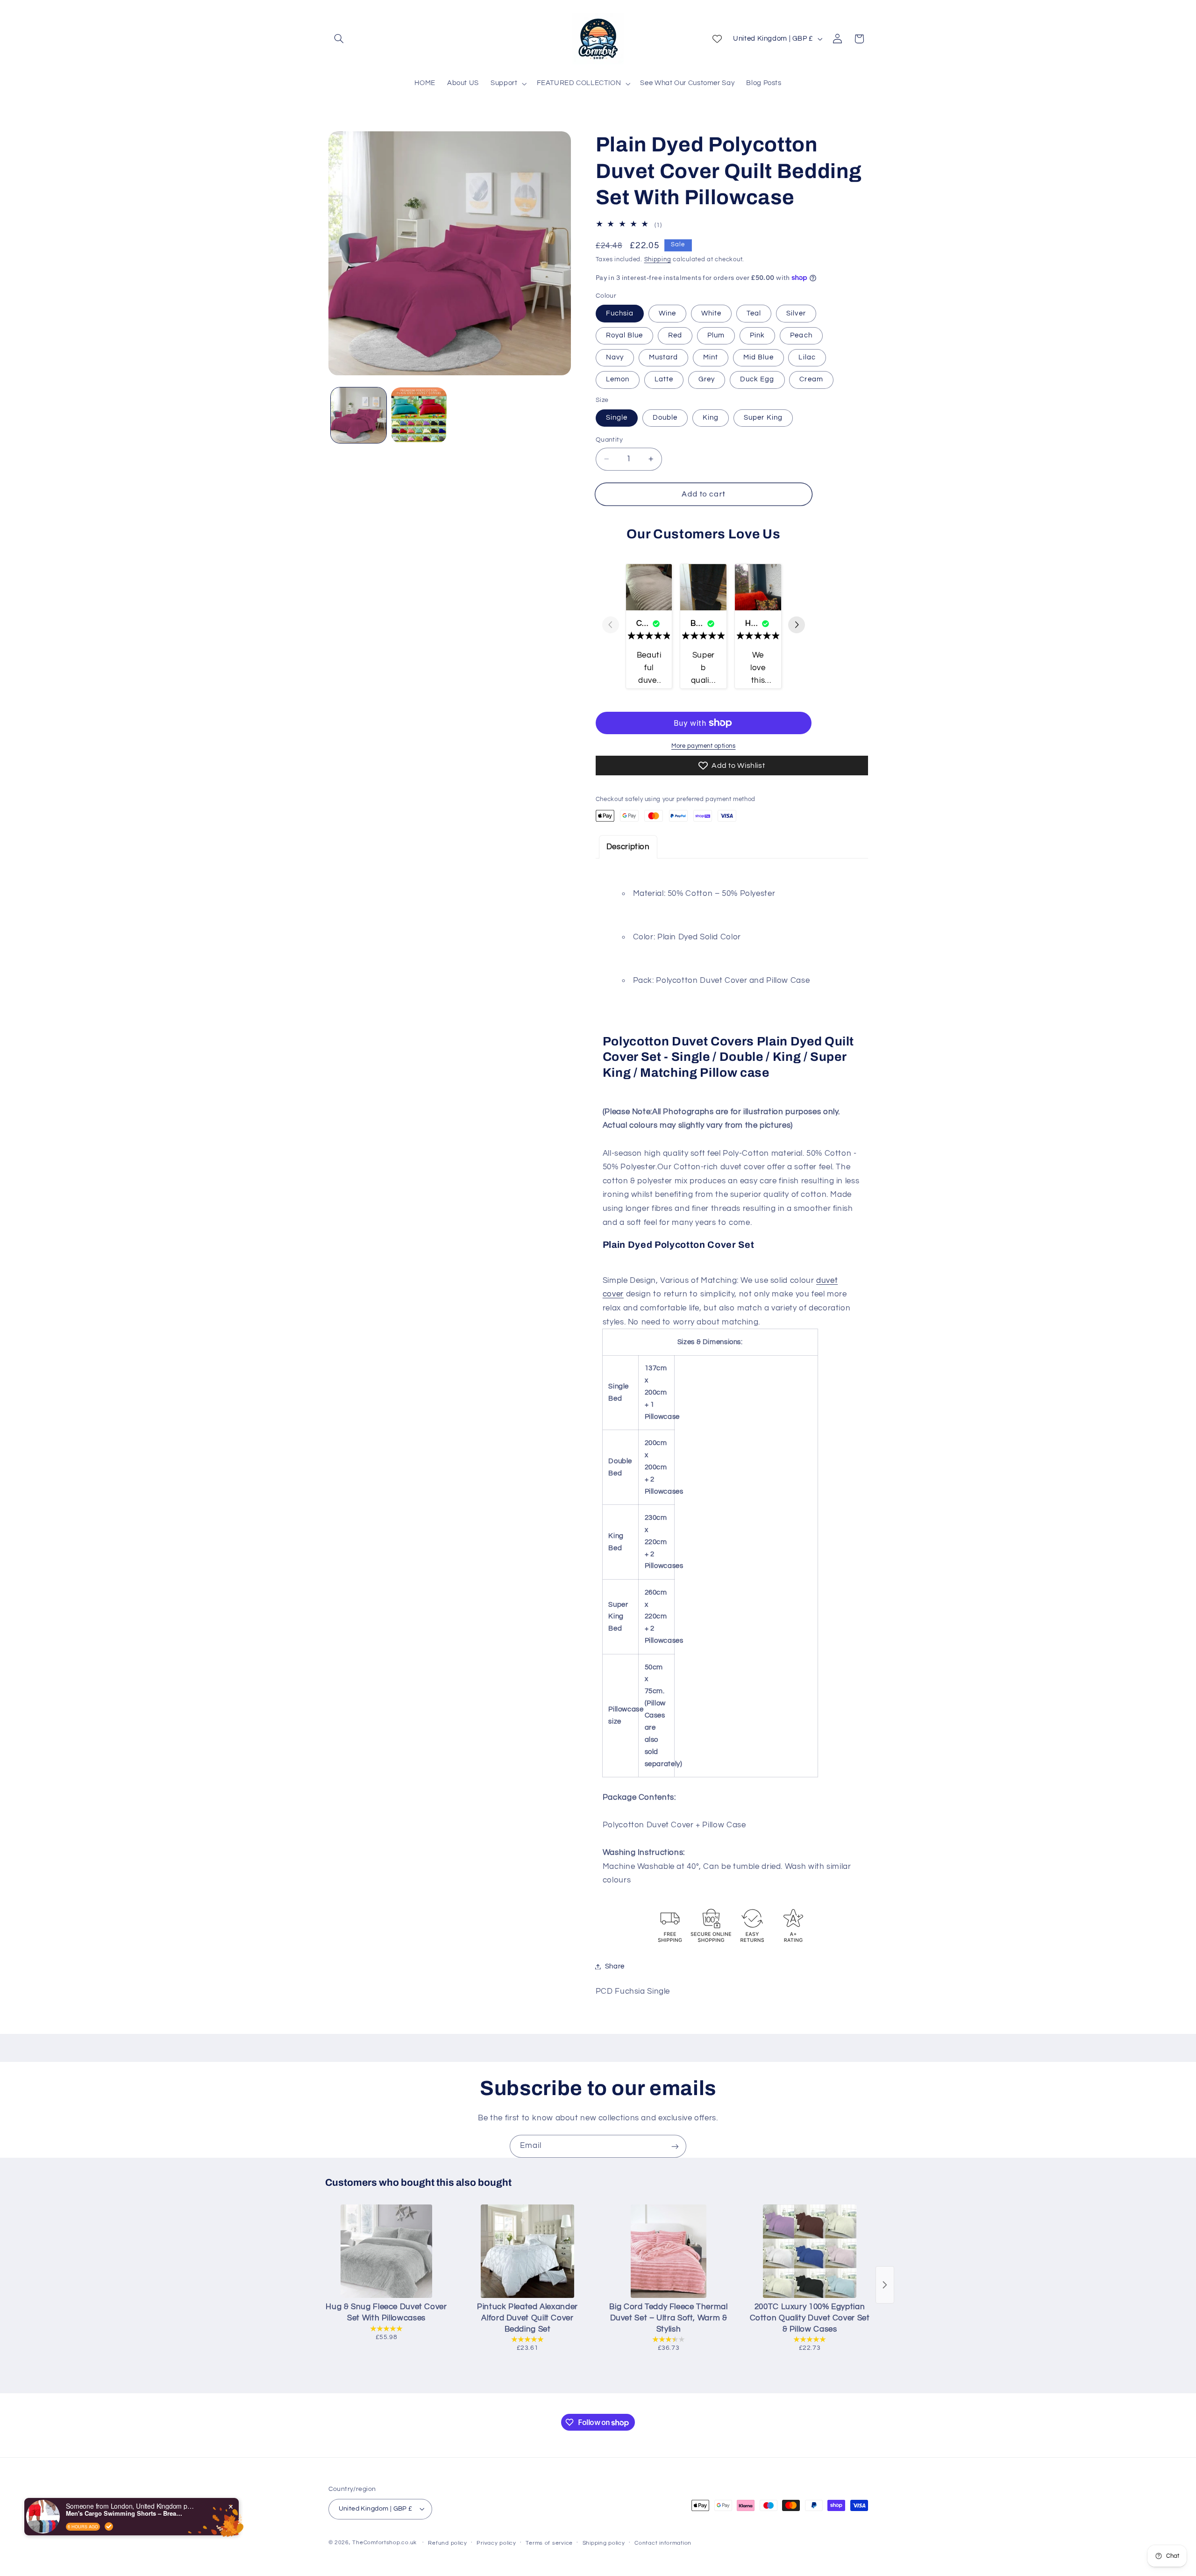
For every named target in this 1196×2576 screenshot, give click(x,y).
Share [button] (615, 1966)
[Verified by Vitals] (109, 2526)
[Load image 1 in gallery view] (359, 415)
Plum (716, 335)
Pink (757, 335)
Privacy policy (496, 2543)
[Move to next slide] (797, 626)
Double (665, 418)
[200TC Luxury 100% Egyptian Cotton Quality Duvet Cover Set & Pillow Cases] (810, 2251)
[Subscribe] (675, 2146)
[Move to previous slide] (611, 626)
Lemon (618, 379)
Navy (615, 357)
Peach (801, 335)
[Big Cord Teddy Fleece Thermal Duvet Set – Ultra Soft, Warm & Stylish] (669, 2251)
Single (617, 418)
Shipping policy (604, 2543)
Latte (664, 379)
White (711, 313)
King (711, 418)
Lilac (807, 357)
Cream (811, 379)
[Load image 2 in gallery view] (419, 415)
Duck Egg (757, 379)
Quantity (609, 440)
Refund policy (448, 2543)
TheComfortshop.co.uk (384, 2543)
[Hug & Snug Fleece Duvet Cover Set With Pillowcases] (386, 2251)
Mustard (663, 357)
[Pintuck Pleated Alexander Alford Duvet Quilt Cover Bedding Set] (527, 2251)
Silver (796, 313)
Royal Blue (625, 335)
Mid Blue (758, 357)
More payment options (704, 746)
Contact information (663, 2543)
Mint (711, 357)
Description (628, 846)
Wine (667, 313)
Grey (707, 379)
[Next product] (885, 2285)
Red (675, 335)
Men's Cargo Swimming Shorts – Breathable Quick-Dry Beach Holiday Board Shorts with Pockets (124, 2513)
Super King (763, 418)
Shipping (658, 260)
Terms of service (549, 2543)
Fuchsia (620, 313)
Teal (754, 313)
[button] (339, 39)
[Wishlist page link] (717, 39)
